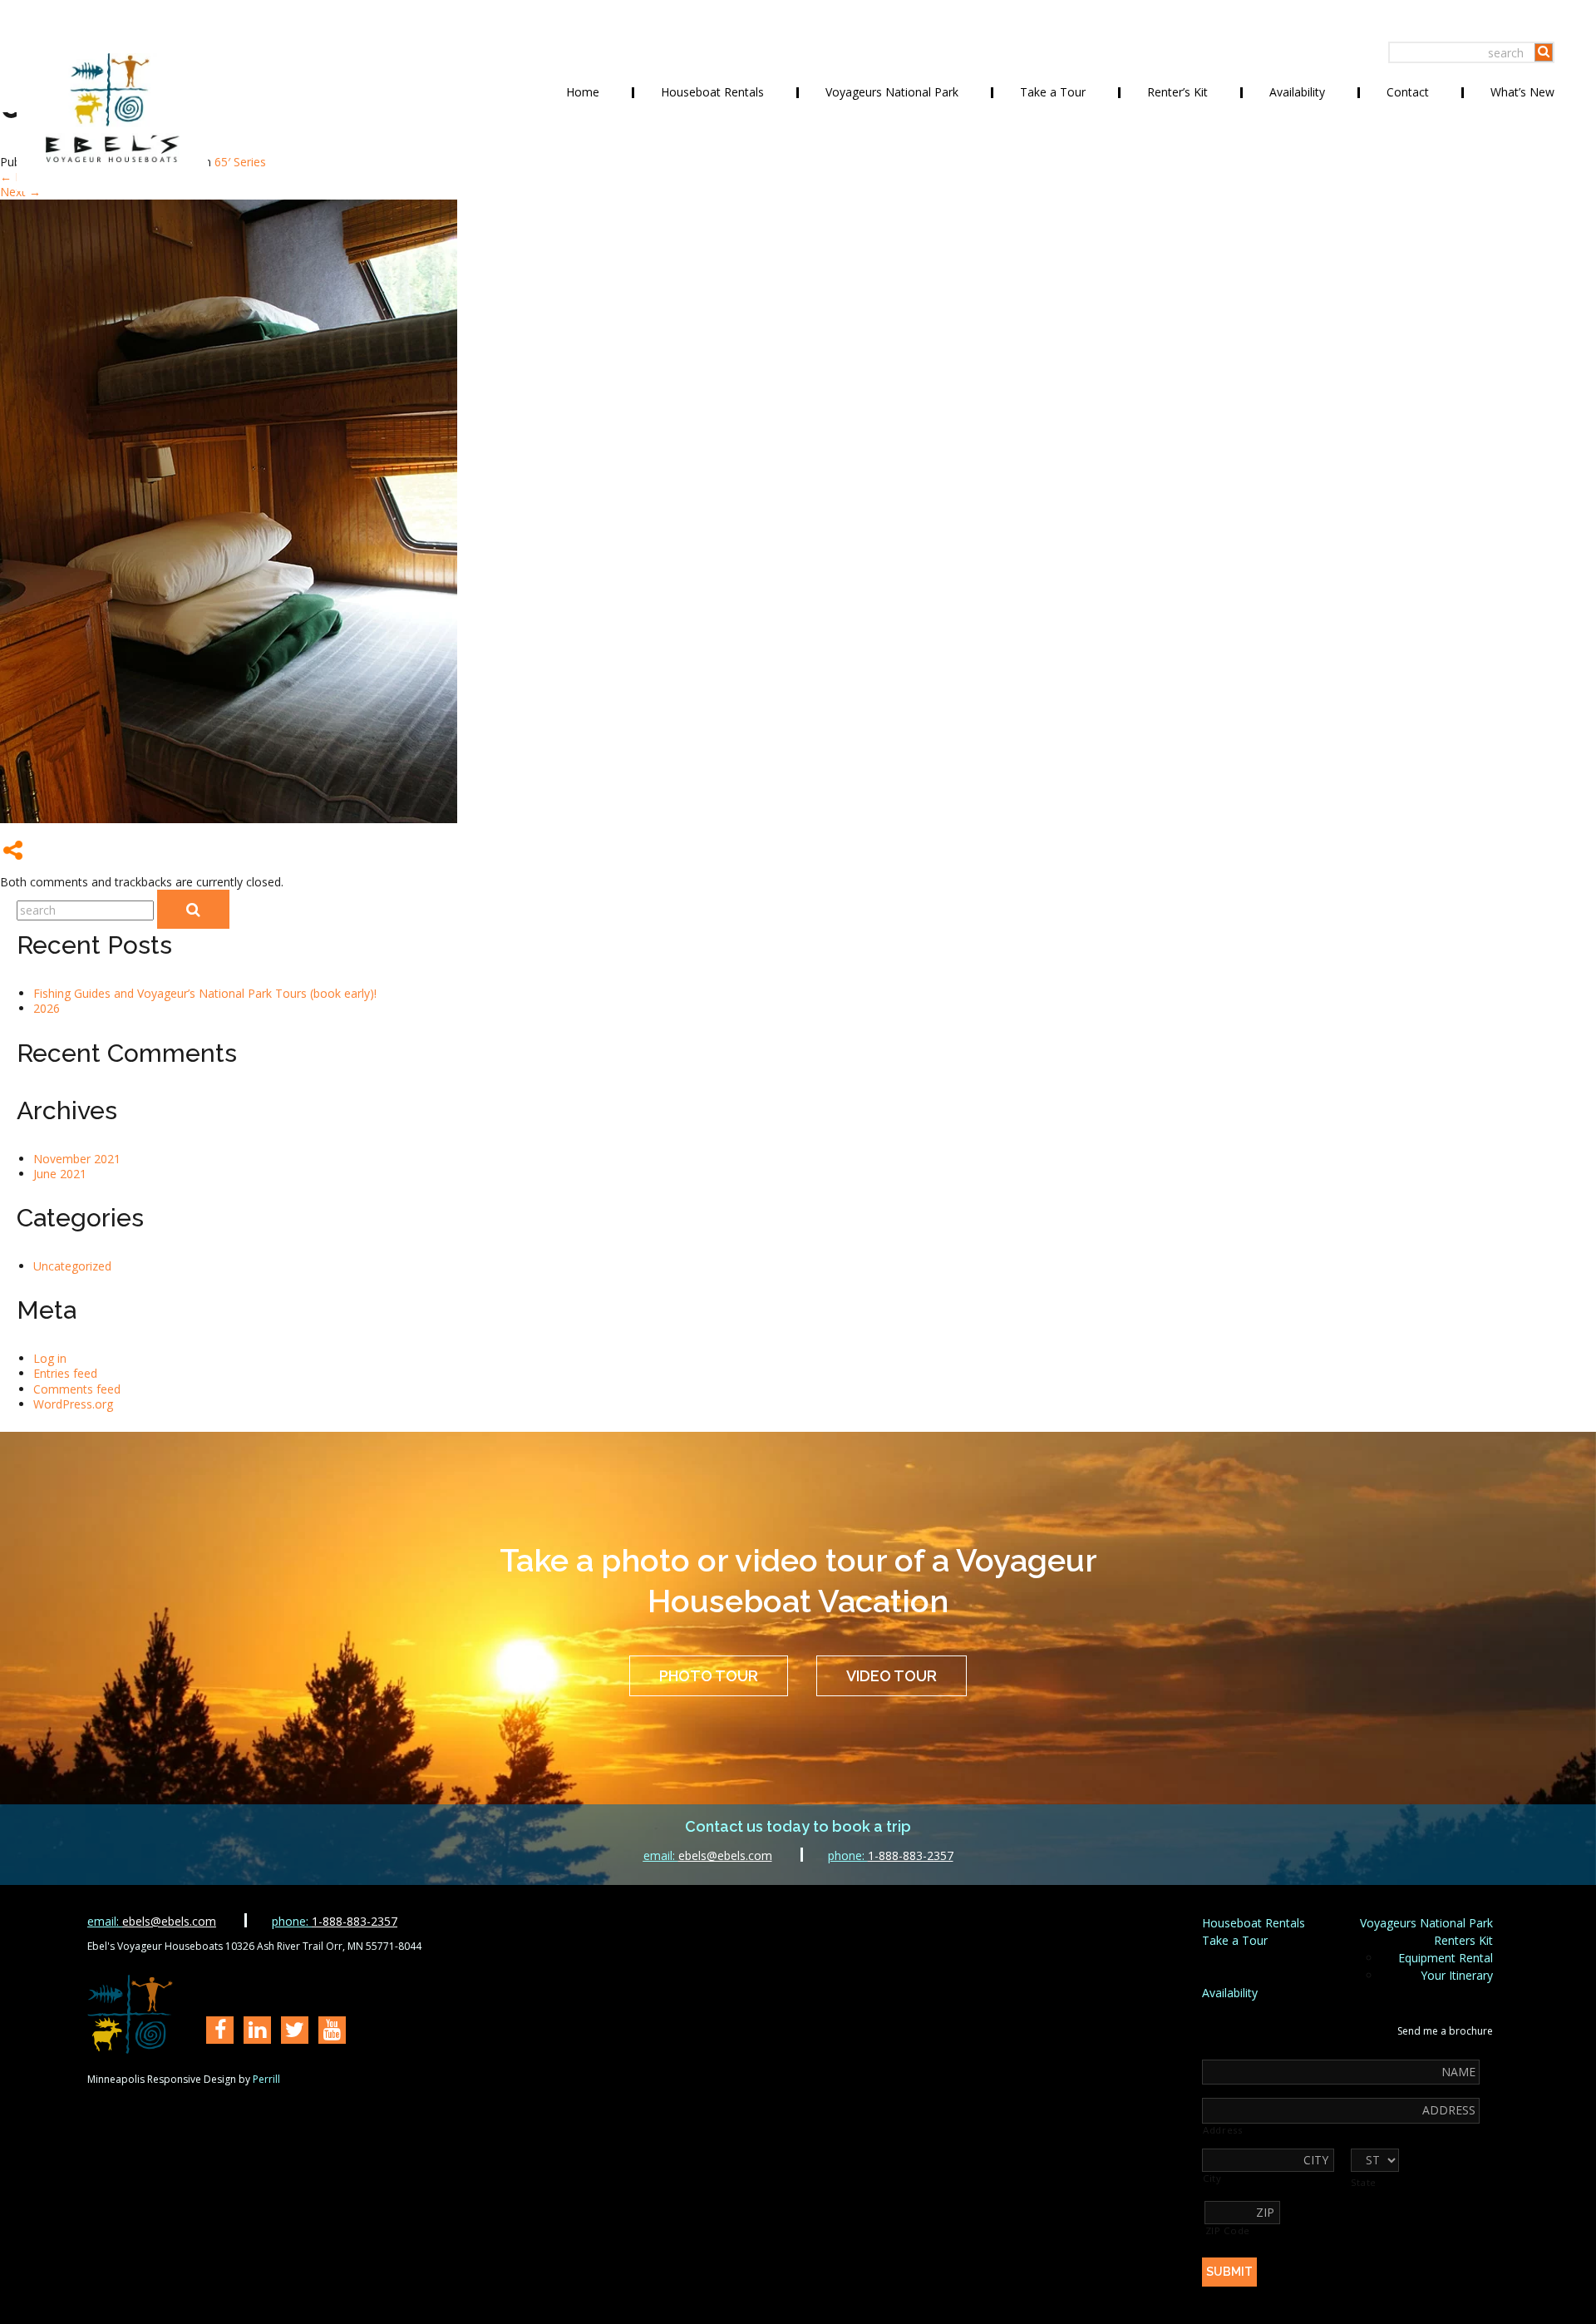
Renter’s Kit (1177, 92)
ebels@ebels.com (708, 1855)
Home (583, 92)
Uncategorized (72, 1266)
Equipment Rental (1446, 1958)
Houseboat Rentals (712, 92)
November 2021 (77, 1159)
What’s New (1522, 92)
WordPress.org (73, 1404)
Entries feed (65, 1373)
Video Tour (892, 1676)
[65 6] (229, 819)
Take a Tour (1053, 92)
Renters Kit (1463, 1940)
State (1364, 2183)
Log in (50, 1358)
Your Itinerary (1457, 1975)
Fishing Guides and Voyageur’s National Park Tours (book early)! (205, 993)
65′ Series (240, 162)
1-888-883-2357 (891, 1855)
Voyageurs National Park (892, 92)
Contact (1408, 92)
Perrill (266, 2079)
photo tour (709, 1676)
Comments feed (77, 1389)
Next (20, 192)
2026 (47, 1008)
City (1212, 2178)
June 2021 (60, 1174)
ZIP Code (1228, 2231)
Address (1223, 2130)
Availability (1297, 92)
